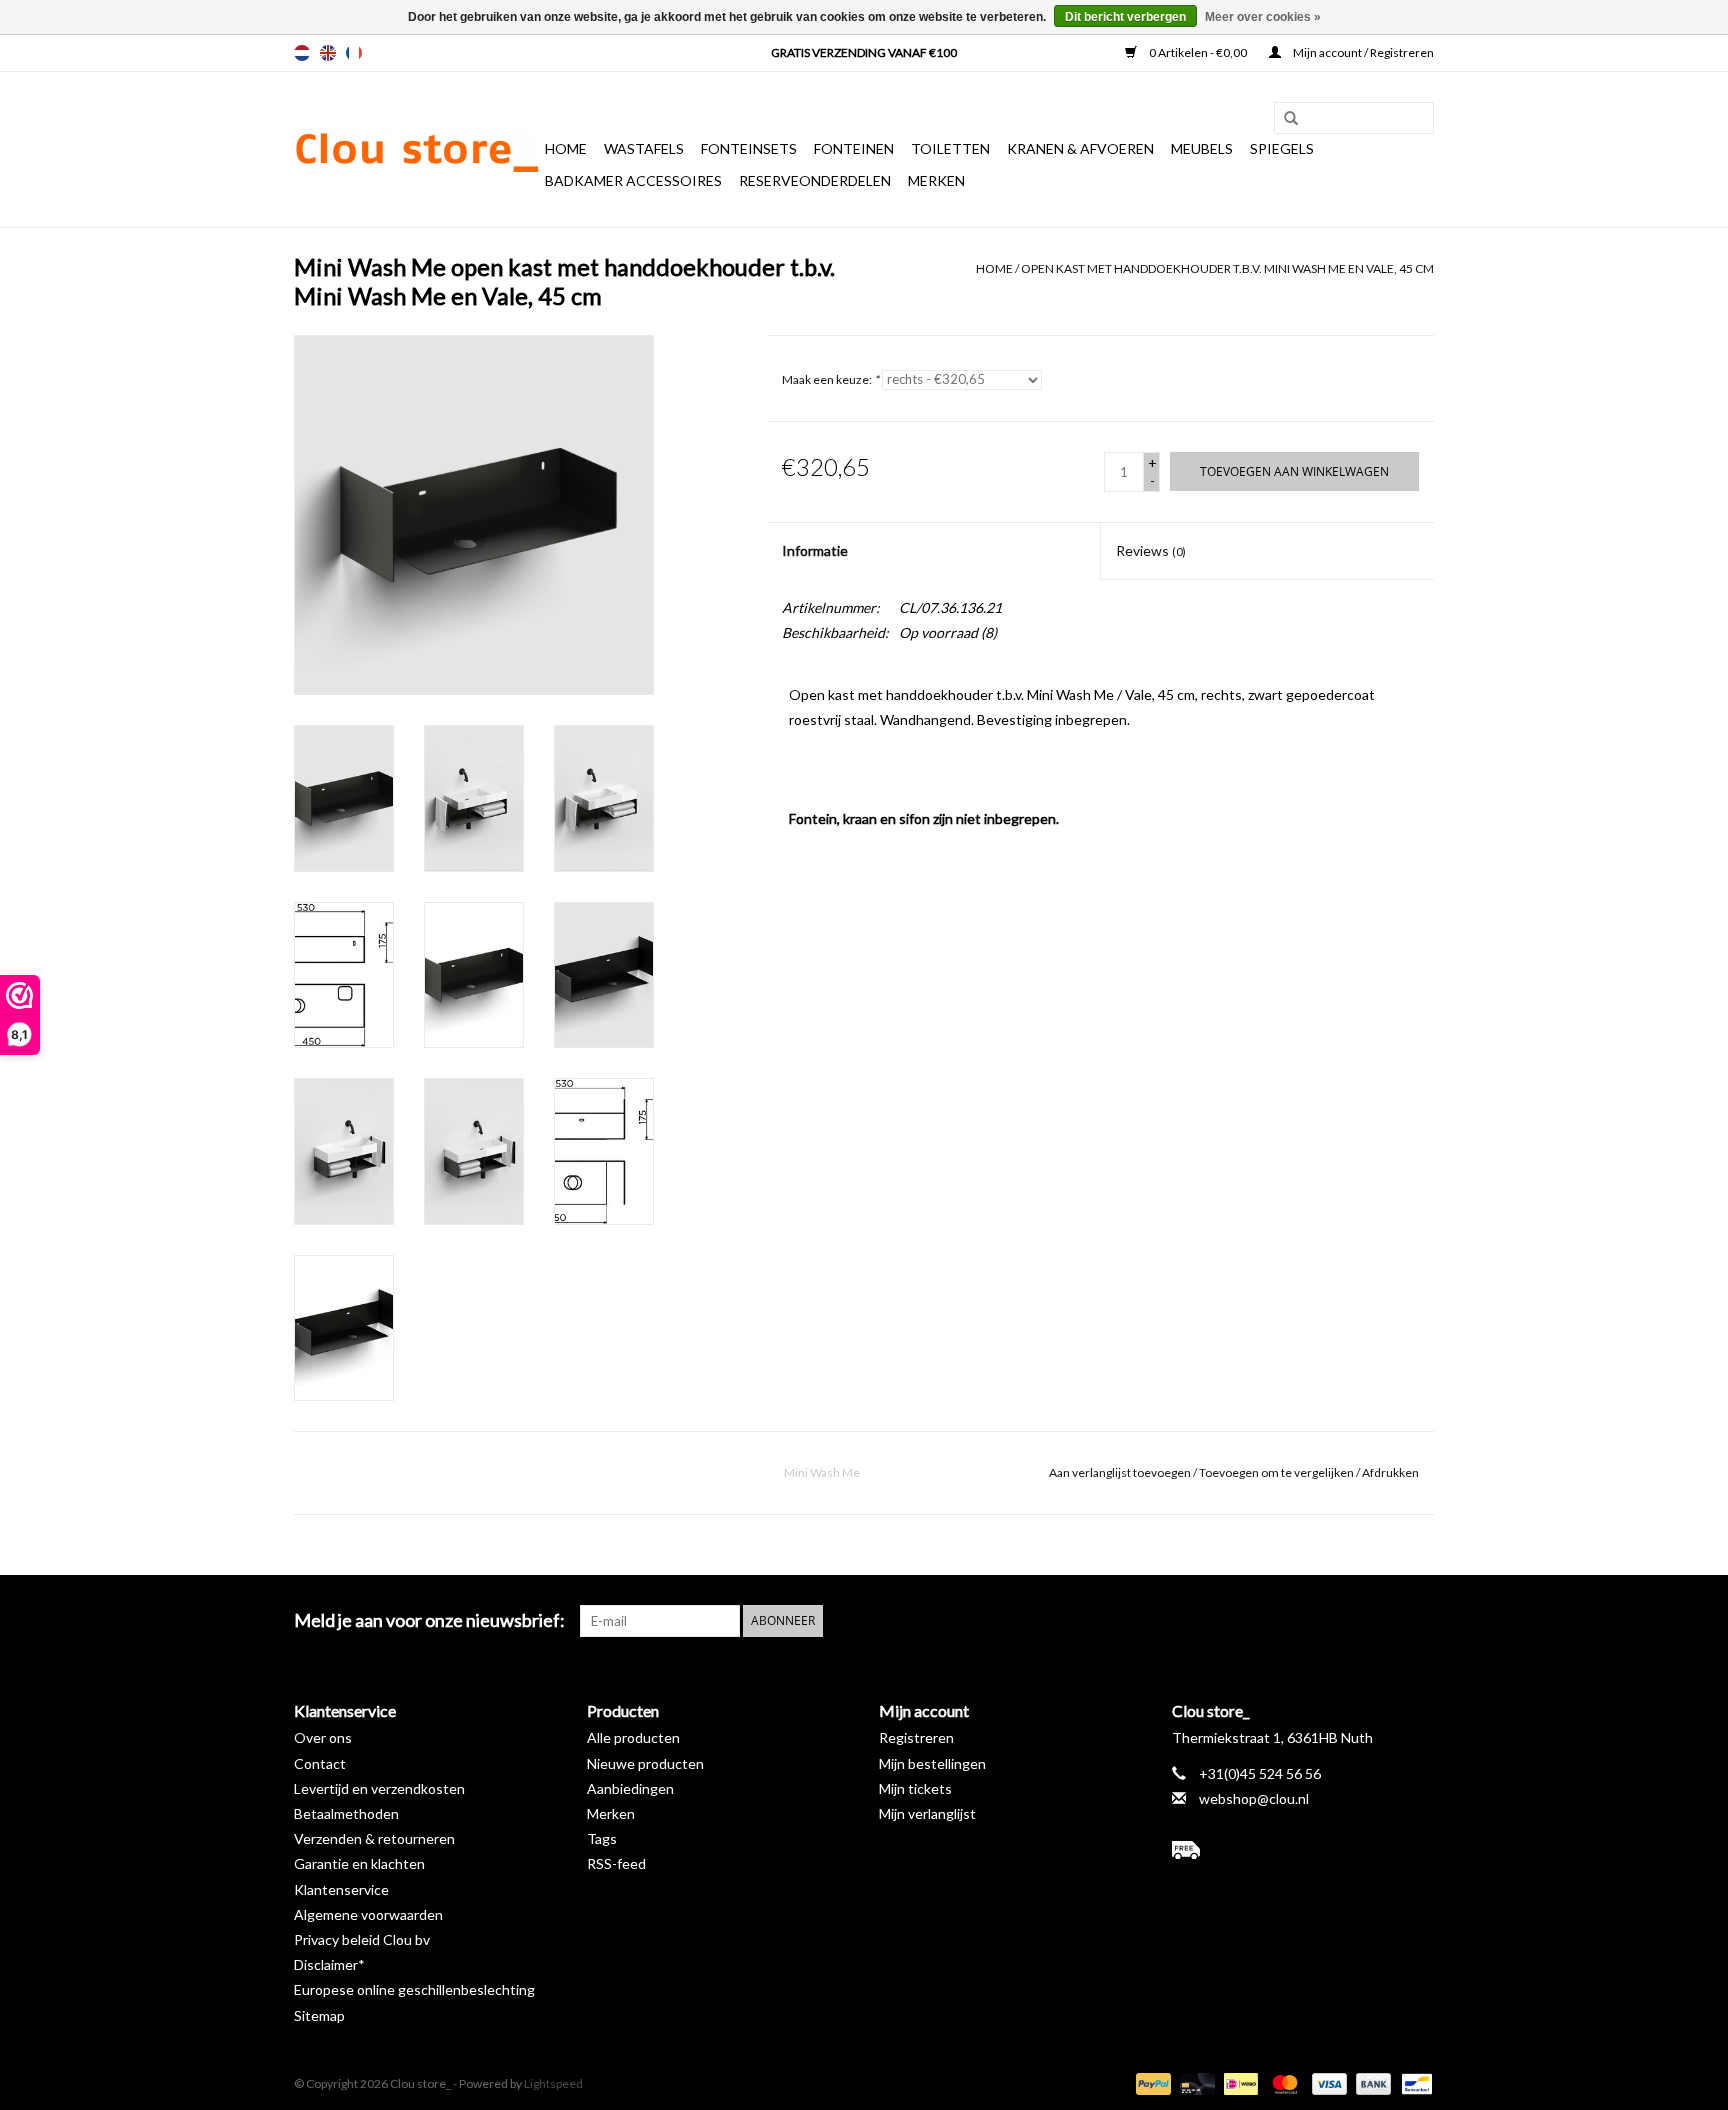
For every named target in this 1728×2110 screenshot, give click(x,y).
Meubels (1202, 148)
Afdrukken (1390, 1472)
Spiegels (1282, 148)
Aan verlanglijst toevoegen (1120, 1472)
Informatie (815, 550)
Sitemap (319, 2015)
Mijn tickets (915, 1788)
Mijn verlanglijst (927, 1813)
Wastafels (644, 148)
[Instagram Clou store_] (1418, 1621)
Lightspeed (553, 2083)
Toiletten (950, 148)
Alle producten (633, 1737)
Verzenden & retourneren (374, 1838)
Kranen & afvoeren (1080, 148)
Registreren (916, 1737)
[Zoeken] (1284, 119)
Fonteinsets (749, 148)
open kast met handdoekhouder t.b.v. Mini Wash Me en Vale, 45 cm (1227, 268)
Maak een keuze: (830, 379)
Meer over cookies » (1263, 17)
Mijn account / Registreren (1362, 52)
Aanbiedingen (630, 1788)
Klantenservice (341, 1889)
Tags (602, 1838)
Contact (320, 1763)
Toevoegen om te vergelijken (1277, 1472)
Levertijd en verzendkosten (379, 1788)
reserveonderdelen (815, 180)
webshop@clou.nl (1254, 1798)
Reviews (1151, 550)
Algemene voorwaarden (368, 1914)
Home (566, 148)
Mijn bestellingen (932, 1763)
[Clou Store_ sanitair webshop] (416, 150)
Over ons (323, 1737)
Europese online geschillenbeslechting (414, 1989)
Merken (936, 180)
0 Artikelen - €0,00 (1198, 52)
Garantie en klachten (359, 1863)
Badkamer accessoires (633, 180)
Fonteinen (854, 148)
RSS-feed (616, 1863)
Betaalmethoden (346, 1813)
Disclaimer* (329, 1964)
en (328, 53)
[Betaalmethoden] (1151, 2082)
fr (354, 53)
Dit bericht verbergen (1125, 17)
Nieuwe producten (645, 1763)
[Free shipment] (1303, 1850)
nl (302, 53)
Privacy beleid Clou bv (362, 1939)
